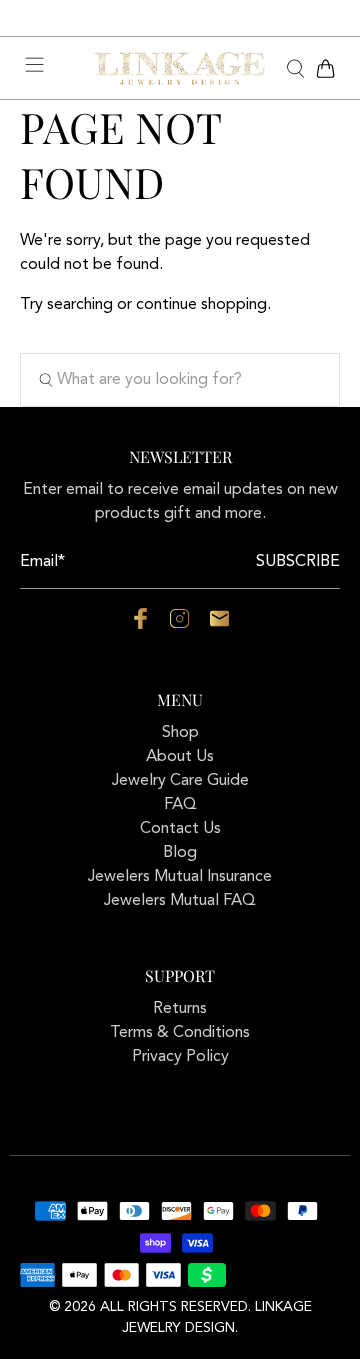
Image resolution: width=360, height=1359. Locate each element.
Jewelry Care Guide (180, 781)
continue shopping (201, 305)
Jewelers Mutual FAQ (180, 901)
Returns (180, 1009)
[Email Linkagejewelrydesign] (219, 625)
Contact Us (180, 829)
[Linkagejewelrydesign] (180, 68)
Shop (180, 733)
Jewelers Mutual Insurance (180, 877)
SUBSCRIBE (298, 562)
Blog (180, 853)
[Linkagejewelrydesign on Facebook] (140, 625)
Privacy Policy (180, 1057)
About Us (180, 757)
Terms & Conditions (180, 1033)
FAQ (180, 805)
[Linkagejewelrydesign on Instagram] (179, 625)
